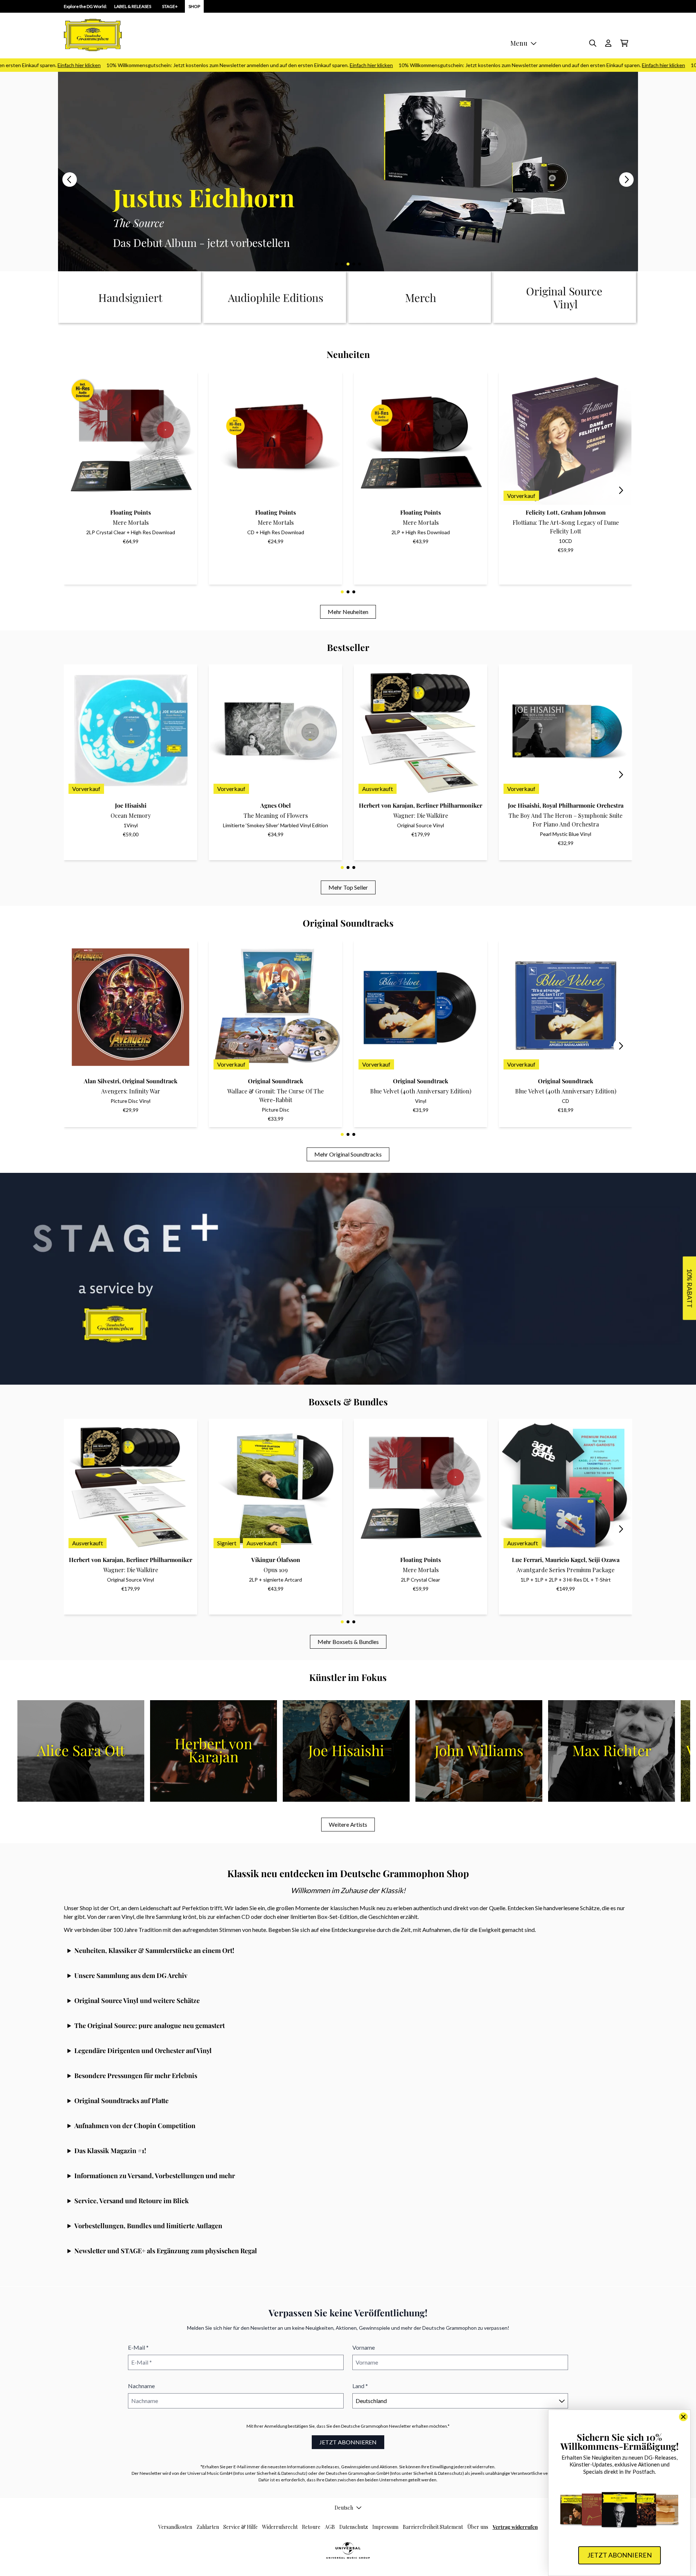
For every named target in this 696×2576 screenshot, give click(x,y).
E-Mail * (138, 2347)
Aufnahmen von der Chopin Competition (135, 2126)
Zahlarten (208, 2527)
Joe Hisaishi (131, 805)
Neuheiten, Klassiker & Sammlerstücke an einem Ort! (154, 1950)
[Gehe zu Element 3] (348, 264)
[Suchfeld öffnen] (592, 43)
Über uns (478, 2527)
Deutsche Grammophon (365, 2426)
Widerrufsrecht (280, 2527)
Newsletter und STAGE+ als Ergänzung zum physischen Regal (166, 2251)
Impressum (385, 2527)
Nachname (141, 2386)
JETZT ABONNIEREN (348, 2442)
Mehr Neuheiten (348, 612)
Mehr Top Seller (348, 887)
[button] (689, 1288)
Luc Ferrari (527, 1560)
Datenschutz (354, 2527)
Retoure (311, 2527)
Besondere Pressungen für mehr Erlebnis (136, 2076)
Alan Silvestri (101, 1081)
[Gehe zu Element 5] (360, 264)
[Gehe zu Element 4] (354, 264)
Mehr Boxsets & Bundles (348, 1642)
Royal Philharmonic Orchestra (583, 805)
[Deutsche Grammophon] (93, 35)
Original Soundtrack (150, 1081)
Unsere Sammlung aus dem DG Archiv (131, 1975)
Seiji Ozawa (604, 1560)
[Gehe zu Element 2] (342, 264)
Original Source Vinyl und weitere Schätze (137, 2000)
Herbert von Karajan (386, 805)
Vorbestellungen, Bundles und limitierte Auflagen (148, 2226)
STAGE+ (170, 6)
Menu (519, 43)
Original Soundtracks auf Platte (121, 2101)
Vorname (364, 2347)
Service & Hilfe (241, 2527)
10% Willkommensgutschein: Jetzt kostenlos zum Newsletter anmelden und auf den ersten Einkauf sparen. (187, 65)
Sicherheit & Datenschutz (281, 2473)
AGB (330, 2527)
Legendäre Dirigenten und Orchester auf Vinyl (143, 2051)
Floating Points (130, 512)
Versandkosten (175, 2527)
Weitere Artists (348, 1824)
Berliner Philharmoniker (449, 805)
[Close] (683, 2417)
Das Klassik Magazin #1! (110, 2151)
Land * (360, 2386)
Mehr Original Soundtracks (348, 1154)
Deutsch (344, 2508)
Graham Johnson (583, 512)
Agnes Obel (275, 805)
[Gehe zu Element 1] (336, 264)
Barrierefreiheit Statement (433, 2527)
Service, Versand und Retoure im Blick (132, 2201)
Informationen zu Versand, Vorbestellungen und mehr (155, 2176)
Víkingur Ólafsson (276, 1560)
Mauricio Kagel (565, 1560)
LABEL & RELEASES (133, 6)
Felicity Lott (542, 512)
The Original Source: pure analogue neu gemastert (150, 2025)
